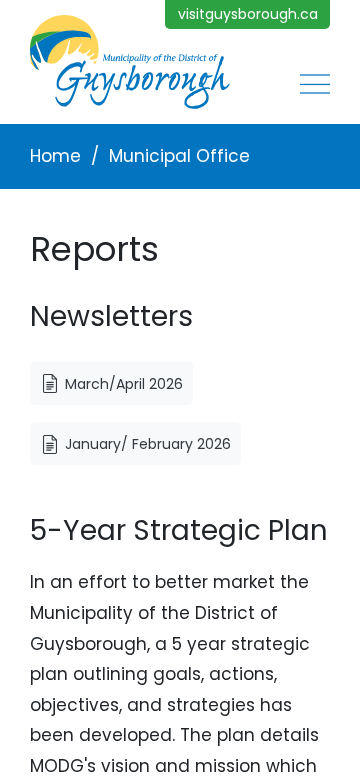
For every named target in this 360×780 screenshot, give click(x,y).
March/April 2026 (124, 384)
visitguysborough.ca (248, 14)
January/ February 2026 (148, 444)
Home (55, 156)
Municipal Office (179, 156)
